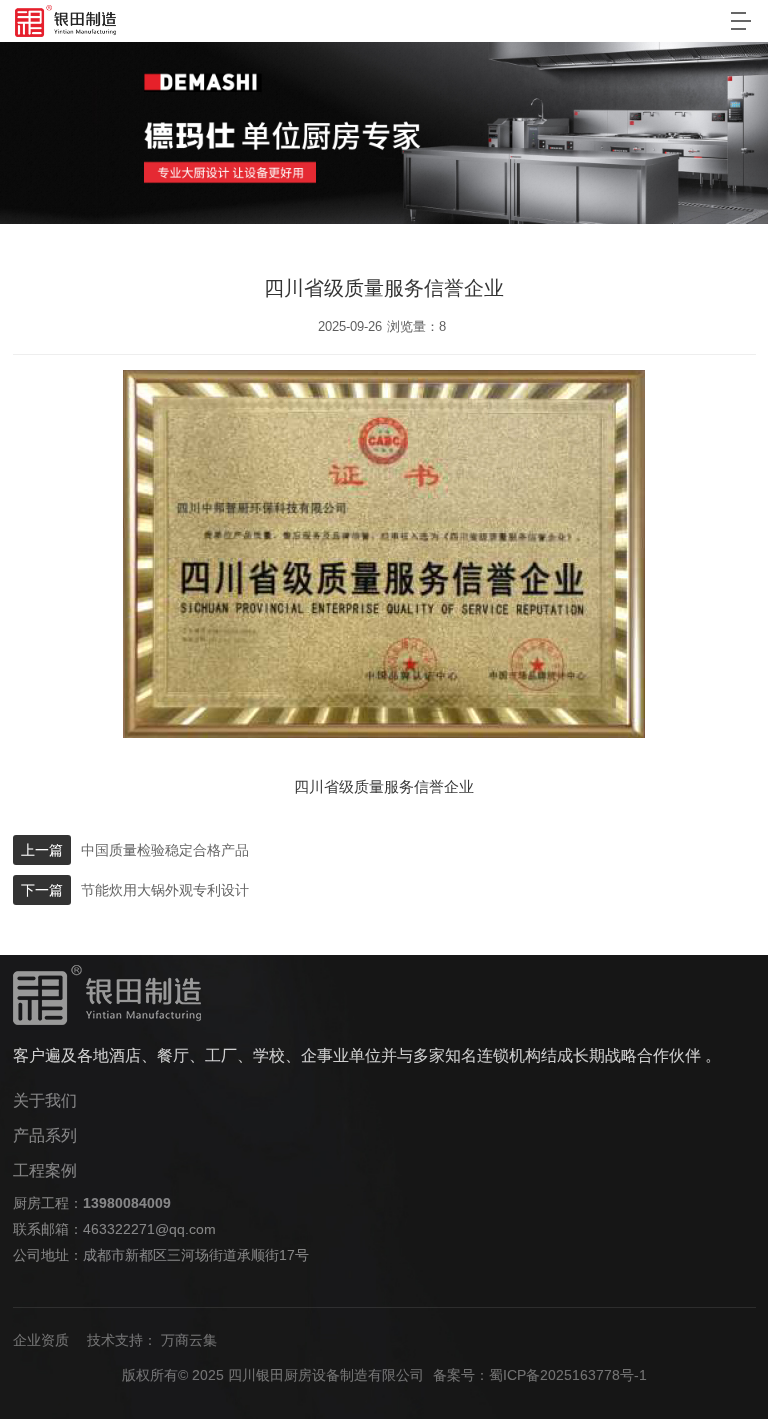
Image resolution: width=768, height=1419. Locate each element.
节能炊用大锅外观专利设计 (165, 890)
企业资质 (41, 1340)
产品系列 (45, 1135)
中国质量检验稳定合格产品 (165, 850)
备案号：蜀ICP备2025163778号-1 (540, 1375)
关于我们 (45, 1100)
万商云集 (189, 1340)
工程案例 (45, 1170)
